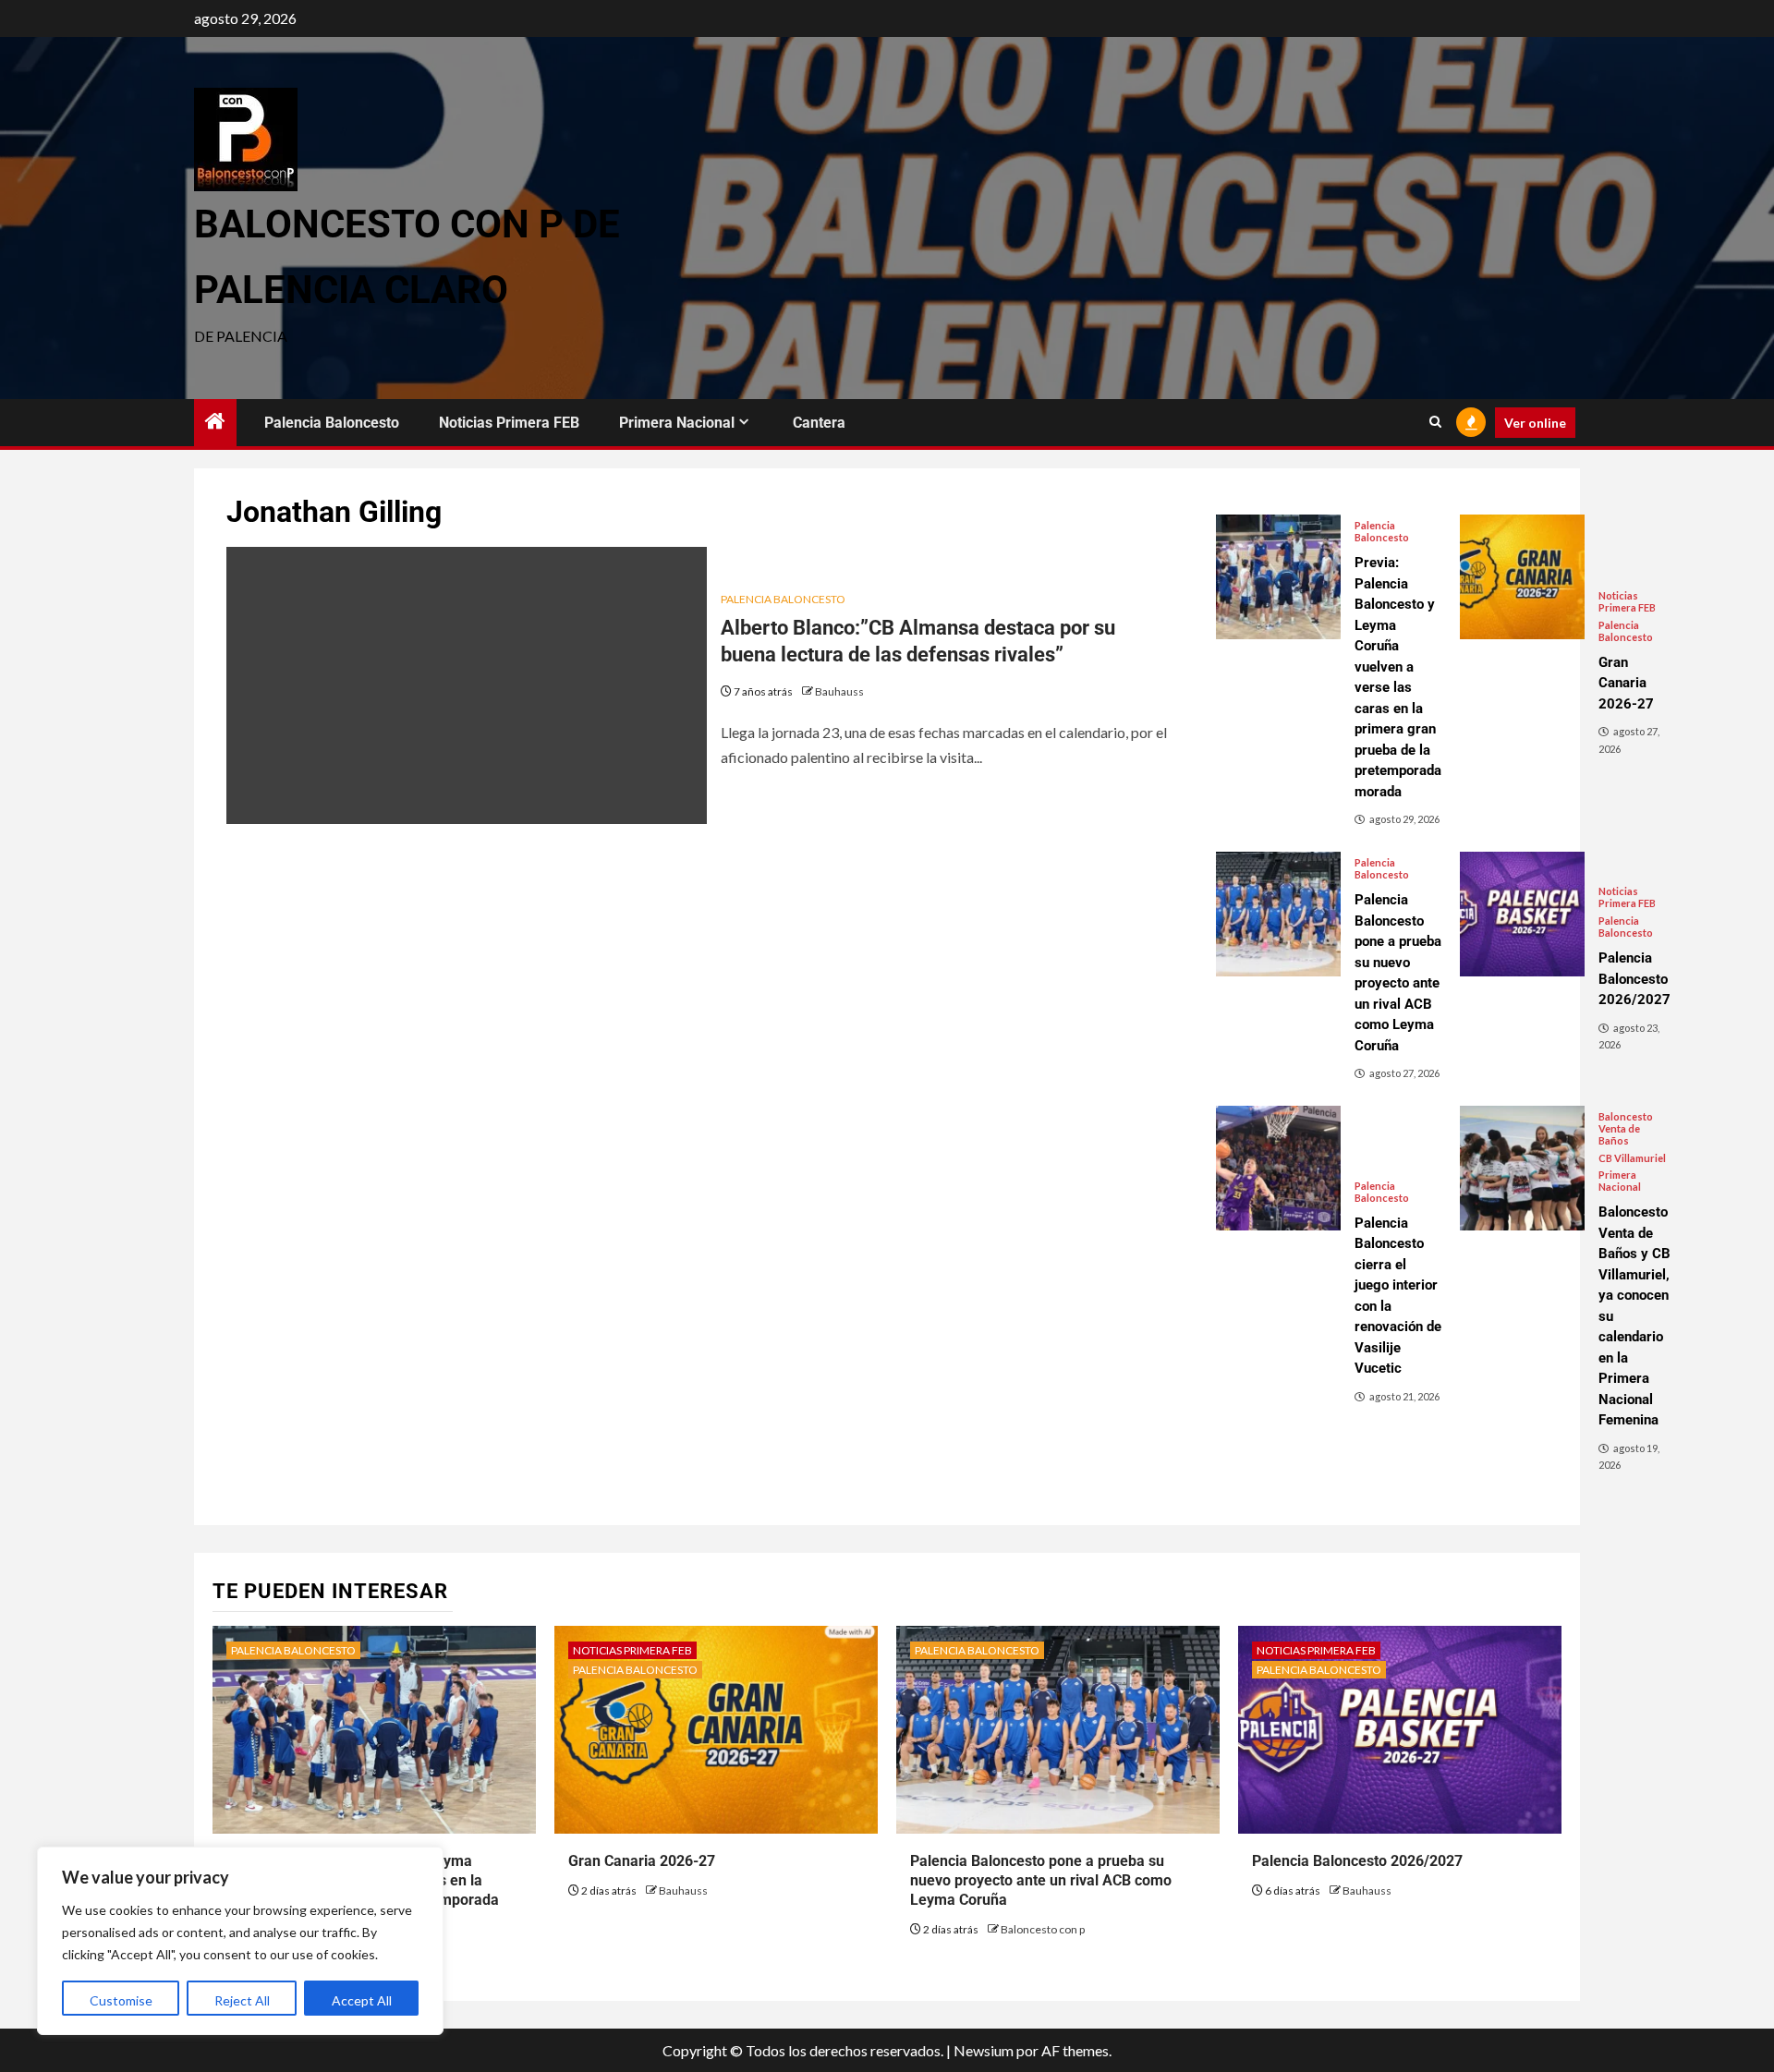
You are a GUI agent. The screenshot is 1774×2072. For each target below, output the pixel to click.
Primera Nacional (677, 423)
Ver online (1535, 423)
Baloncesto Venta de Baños (1626, 1128)
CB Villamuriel (1632, 1158)
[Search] (1435, 422)
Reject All (242, 2000)
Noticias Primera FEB (509, 423)
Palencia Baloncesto (332, 423)
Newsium (984, 2050)
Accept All (362, 2000)
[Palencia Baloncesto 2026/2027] (1522, 914)
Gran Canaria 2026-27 (642, 1861)
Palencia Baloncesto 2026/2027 (1357, 1861)
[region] (240, 1941)
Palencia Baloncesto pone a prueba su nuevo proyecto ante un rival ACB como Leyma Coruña (1041, 1880)
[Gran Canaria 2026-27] (1522, 577)
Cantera (819, 423)
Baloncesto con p (1043, 1929)
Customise (121, 2000)
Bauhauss (839, 691)
